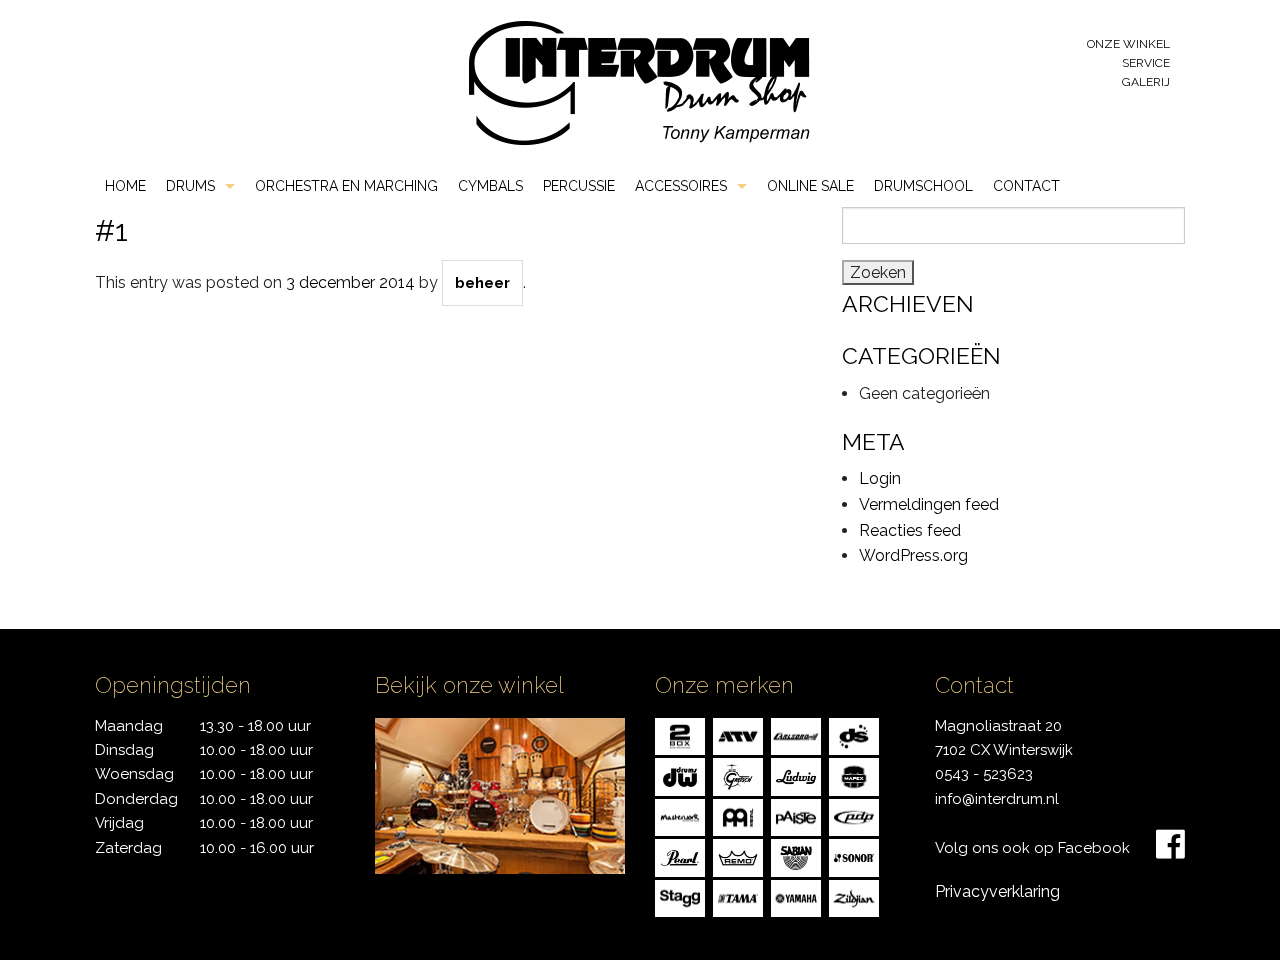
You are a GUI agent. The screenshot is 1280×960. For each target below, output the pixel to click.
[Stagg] (680, 896)
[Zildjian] (854, 896)
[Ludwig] (796, 775)
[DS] (854, 734)
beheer (482, 283)
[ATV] (738, 734)
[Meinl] (738, 815)
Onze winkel (1128, 44)
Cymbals (490, 186)
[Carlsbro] (796, 734)
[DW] (680, 775)
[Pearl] (680, 856)
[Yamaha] (796, 896)
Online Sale (810, 186)
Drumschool (923, 186)
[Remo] (738, 856)
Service (1146, 63)
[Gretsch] (738, 775)
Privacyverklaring (997, 891)
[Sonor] (854, 856)
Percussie (579, 186)
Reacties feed (910, 530)
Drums (190, 186)
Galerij (1146, 82)
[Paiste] (796, 815)
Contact (1026, 186)
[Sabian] (796, 856)
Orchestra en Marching (346, 186)
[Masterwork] (680, 815)
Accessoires (681, 186)
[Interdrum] (639, 81)
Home (125, 186)
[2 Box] (680, 734)
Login (880, 478)
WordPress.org (913, 555)
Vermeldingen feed (929, 504)
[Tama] (738, 896)
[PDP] (854, 815)
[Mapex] (854, 775)
